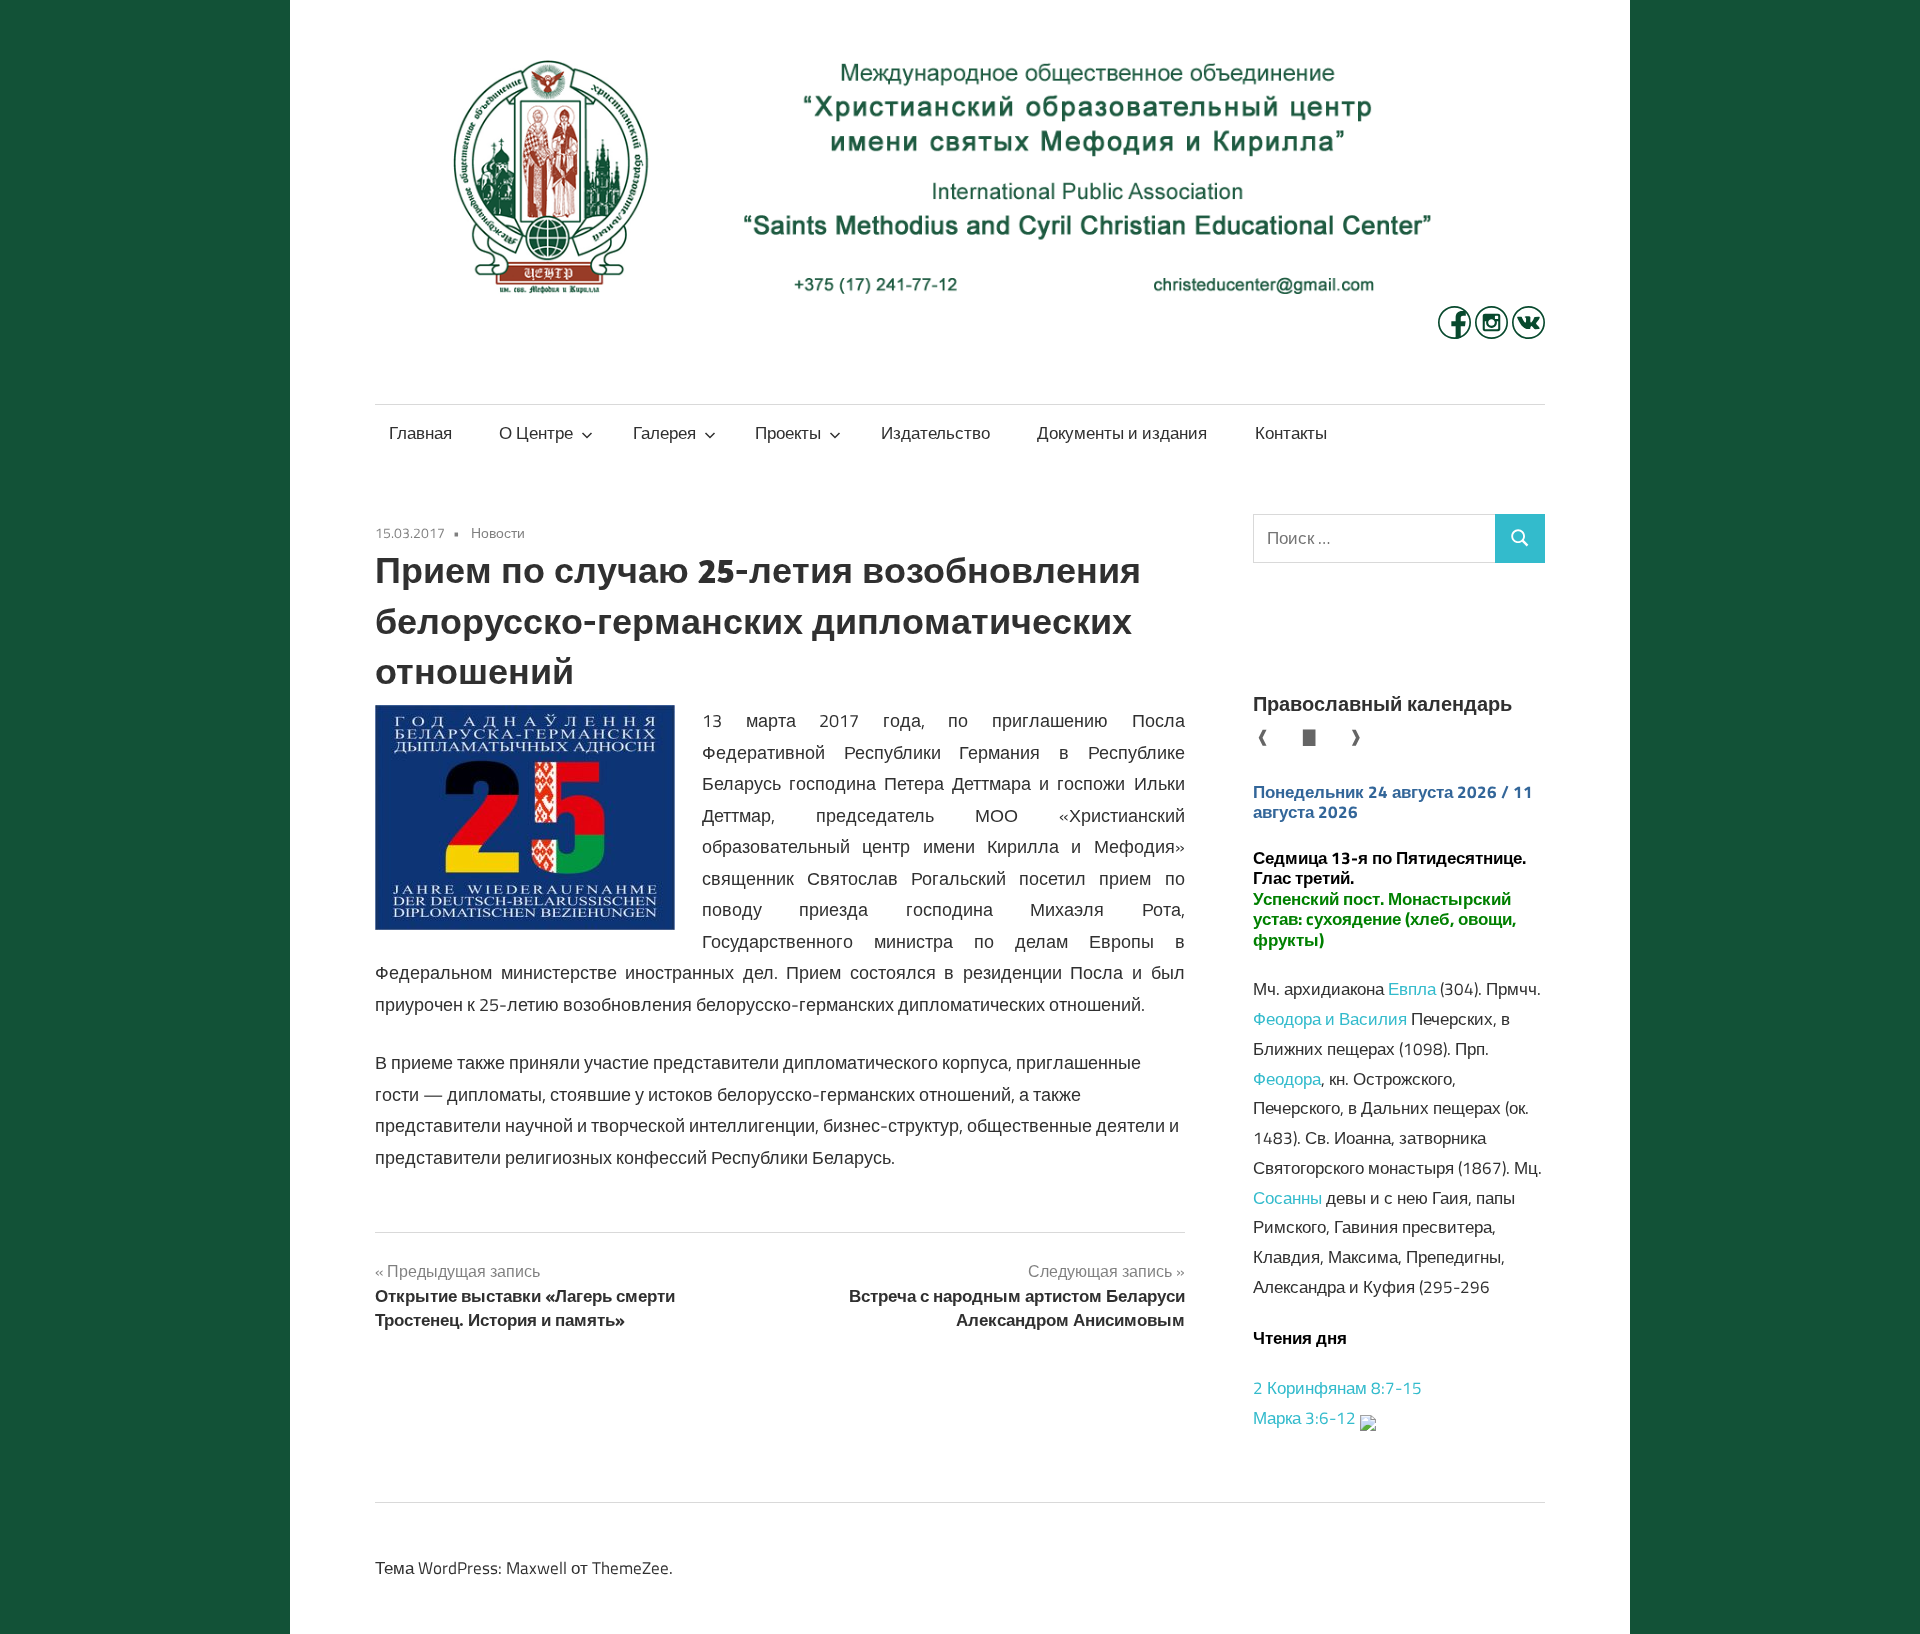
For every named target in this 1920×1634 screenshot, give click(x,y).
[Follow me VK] (1528, 333)
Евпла (1412, 989)
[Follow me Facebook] (1456, 333)
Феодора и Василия (1330, 1019)
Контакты (1291, 433)
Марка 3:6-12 (1304, 1418)
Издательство (935, 433)
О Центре (536, 433)
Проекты (788, 433)
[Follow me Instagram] (1493, 333)
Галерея (664, 433)
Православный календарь (1382, 703)
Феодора (1287, 1079)
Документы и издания (1122, 433)
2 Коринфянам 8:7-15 (1337, 1388)
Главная (420, 433)
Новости (498, 532)
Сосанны (1287, 1198)
